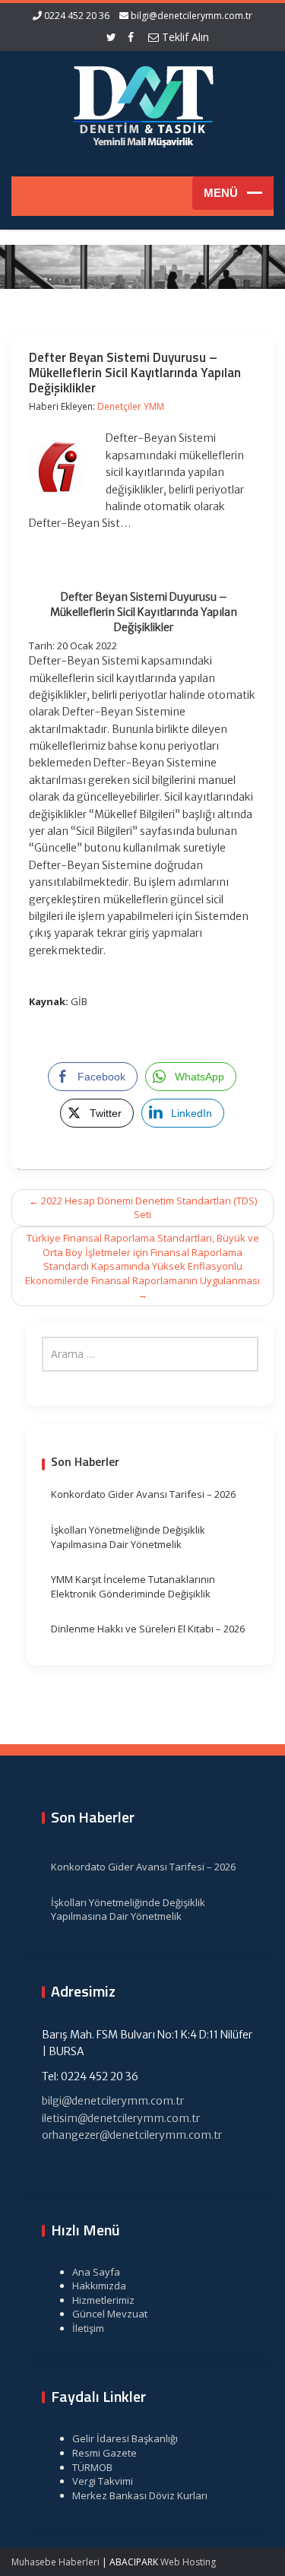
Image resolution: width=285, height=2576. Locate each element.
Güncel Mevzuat (110, 2314)
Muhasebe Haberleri (55, 2562)
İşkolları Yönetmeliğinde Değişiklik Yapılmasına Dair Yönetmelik (128, 1537)
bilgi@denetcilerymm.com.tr (192, 16)
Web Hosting (188, 2562)
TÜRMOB (92, 2467)
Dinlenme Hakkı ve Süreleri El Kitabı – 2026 (148, 1629)
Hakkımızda (99, 2286)
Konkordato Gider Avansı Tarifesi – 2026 (143, 1494)
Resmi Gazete (104, 2453)
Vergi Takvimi (103, 2481)
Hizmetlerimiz (103, 2300)
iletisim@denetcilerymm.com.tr (121, 2118)
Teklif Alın (184, 37)
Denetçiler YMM (131, 406)
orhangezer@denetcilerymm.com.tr (132, 2135)
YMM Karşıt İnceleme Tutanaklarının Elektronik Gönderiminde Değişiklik (133, 1586)
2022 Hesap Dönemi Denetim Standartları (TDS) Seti (143, 1208)
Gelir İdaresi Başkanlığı (125, 2438)
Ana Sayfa (96, 2272)
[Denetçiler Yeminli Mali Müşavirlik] (143, 104)
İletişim (88, 2328)
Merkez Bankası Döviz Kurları (140, 2495)
